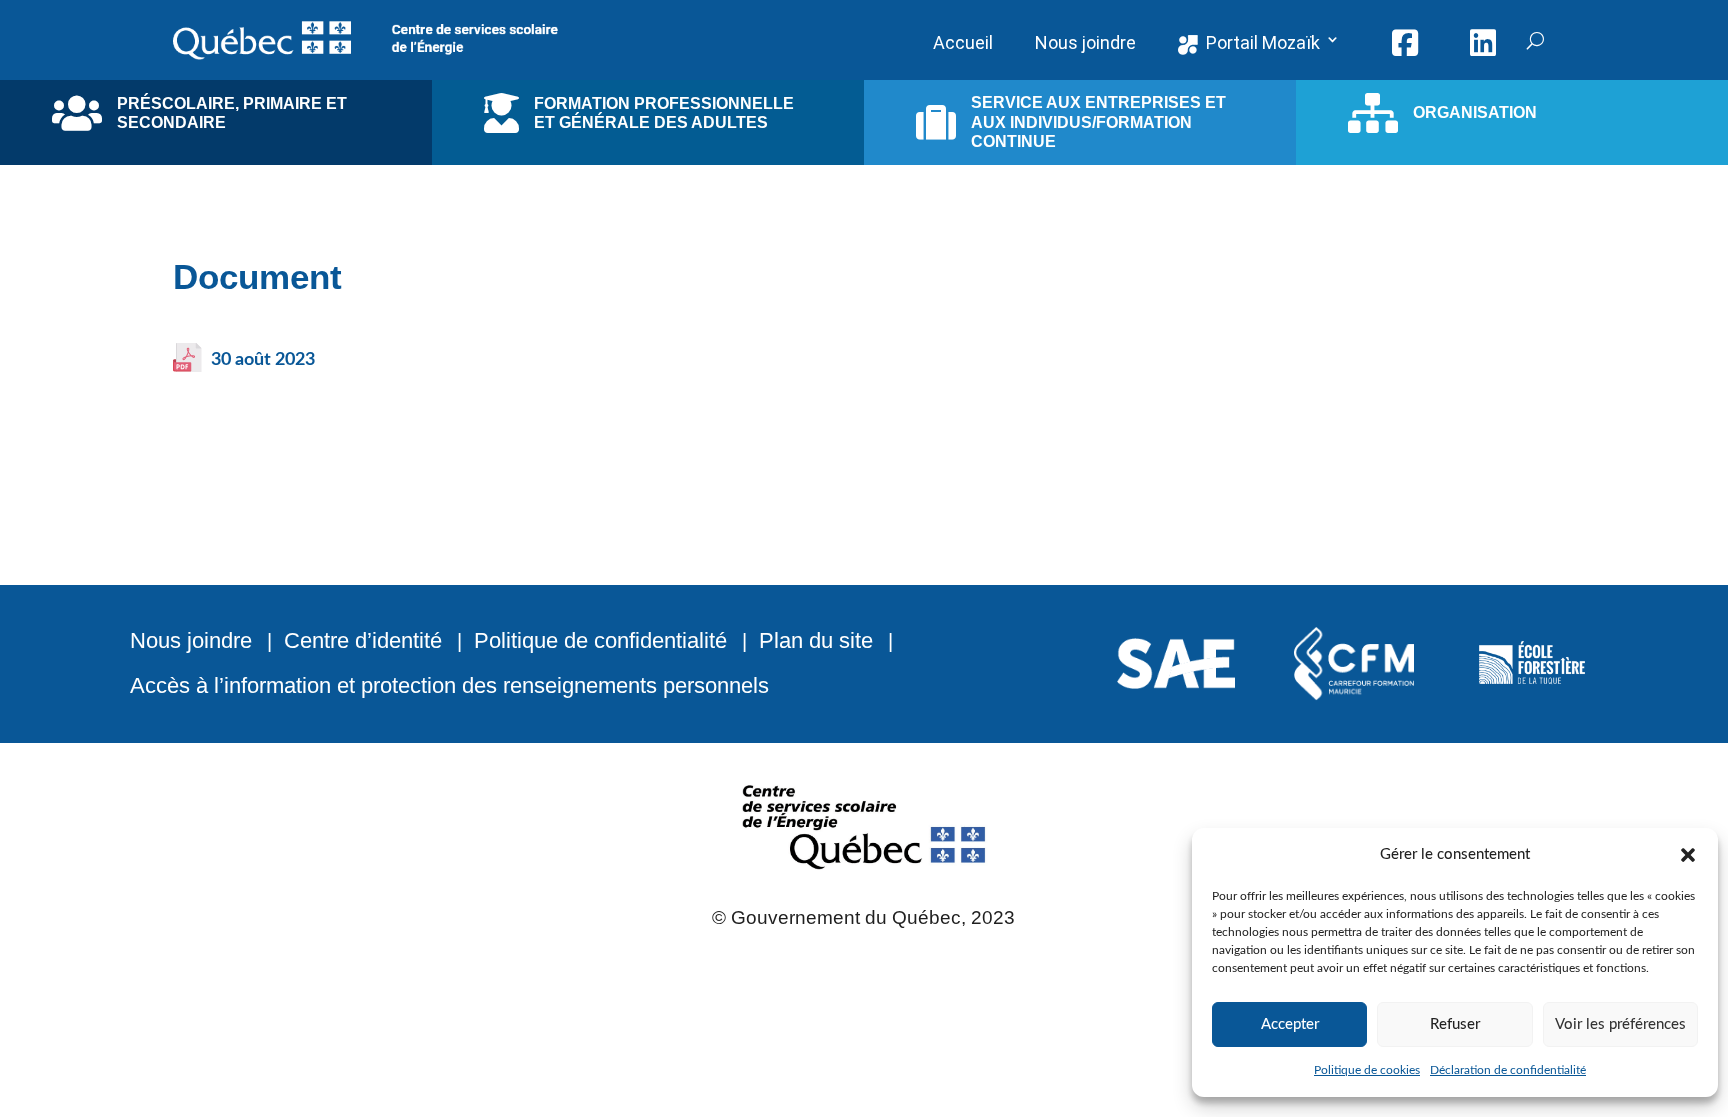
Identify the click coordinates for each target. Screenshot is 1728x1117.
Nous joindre (191, 640)
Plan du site (816, 640)
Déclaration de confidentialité (1508, 1070)
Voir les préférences (1620, 1024)
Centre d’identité (363, 640)
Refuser (1455, 1024)
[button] (1688, 855)
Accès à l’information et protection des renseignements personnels (449, 685)
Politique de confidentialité (600, 640)
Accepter (1290, 1024)
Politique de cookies (1367, 1070)
